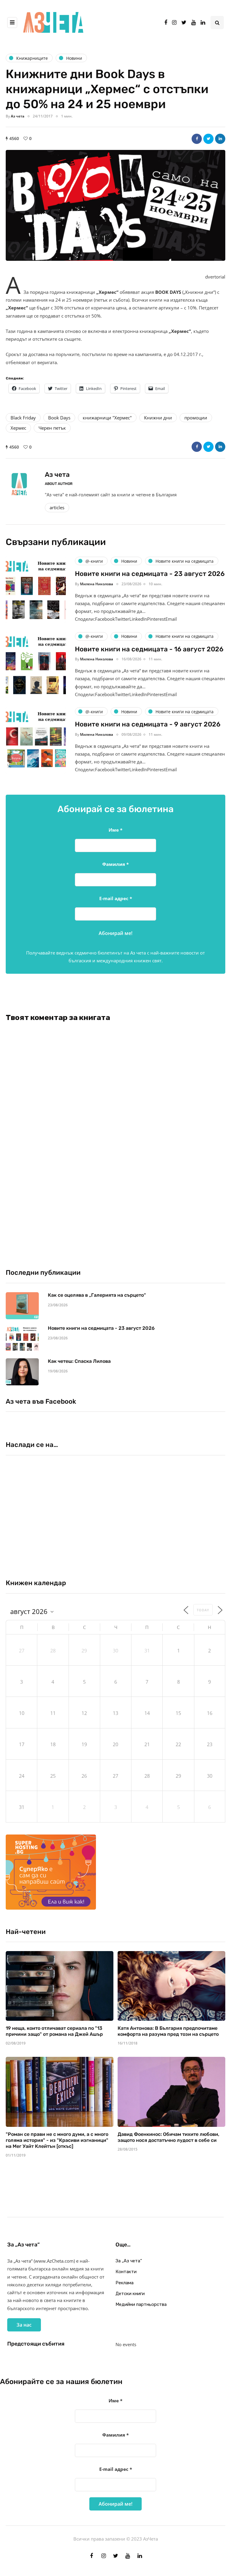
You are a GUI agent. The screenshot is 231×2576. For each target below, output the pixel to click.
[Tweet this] (208, 139)
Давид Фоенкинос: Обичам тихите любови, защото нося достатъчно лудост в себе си (168, 2137)
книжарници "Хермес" (107, 418)
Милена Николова (97, 584)
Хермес (18, 428)
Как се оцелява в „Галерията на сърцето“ (97, 1295)
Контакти (126, 2272)
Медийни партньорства (141, 2304)
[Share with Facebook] (197, 139)
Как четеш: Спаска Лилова (80, 1361)
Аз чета (18, 116)
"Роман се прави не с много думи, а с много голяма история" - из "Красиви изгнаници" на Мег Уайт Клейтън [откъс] (57, 2140)
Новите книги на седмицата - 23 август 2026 (150, 574)
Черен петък (52, 428)
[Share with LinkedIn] (220, 139)
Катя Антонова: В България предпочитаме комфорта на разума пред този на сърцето (168, 2031)
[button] (115, 205)
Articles (57, 507)
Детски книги (130, 2294)
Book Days (59, 418)
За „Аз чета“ (129, 2261)
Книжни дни (158, 418)
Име (115, 830)
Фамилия (115, 864)
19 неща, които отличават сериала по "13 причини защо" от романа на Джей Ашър (54, 2031)
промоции (196, 418)
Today (203, 1610)
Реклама (125, 2283)
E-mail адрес (116, 898)
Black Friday (23, 418)
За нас (24, 2325)
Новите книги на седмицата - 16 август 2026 (149, 649)
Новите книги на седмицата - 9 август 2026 (148, 724)
